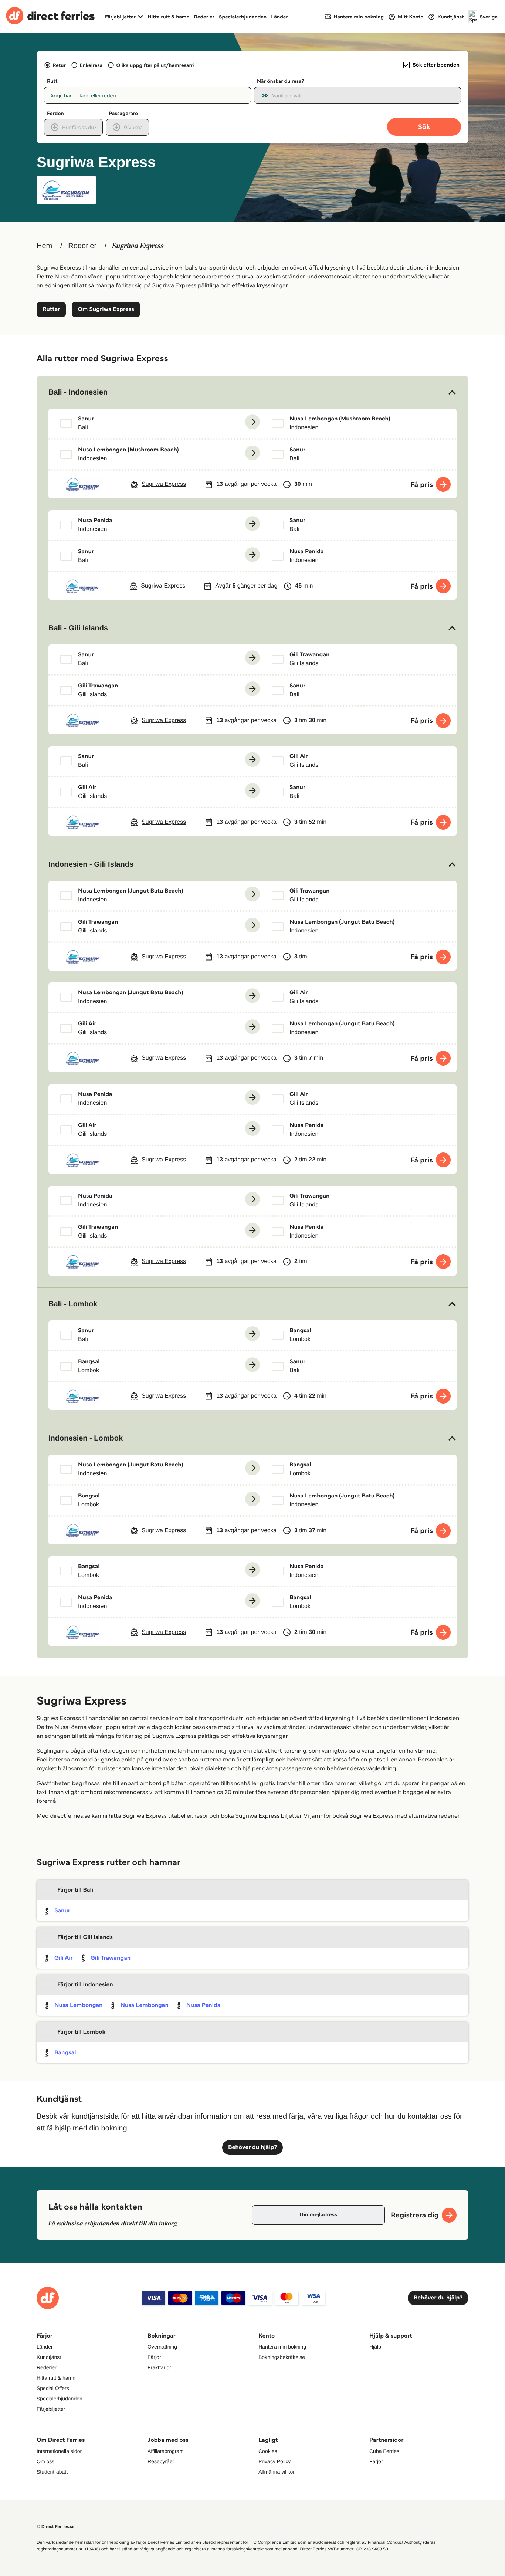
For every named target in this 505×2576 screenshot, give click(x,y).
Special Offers (53, 2388)
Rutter (51, 309)
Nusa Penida (204, 2005)
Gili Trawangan (111, 1958)
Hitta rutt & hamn (169, 17)
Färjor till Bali (75, 1890)
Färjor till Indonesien (85, 1985)
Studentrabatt (52, 2472)
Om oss (45, 2461)
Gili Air (64, 1958)
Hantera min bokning (282, 2347)
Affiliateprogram (166, 2451)
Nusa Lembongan (78, 2005)
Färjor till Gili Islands (85, 1937)
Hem (44, 246)
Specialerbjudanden (243, 17)
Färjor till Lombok (81, 2032)
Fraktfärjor (159, 2367)
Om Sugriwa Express (106, 309)
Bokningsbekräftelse (282, 2357)
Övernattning (162, 2347)
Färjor (154, 2357)
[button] (253, 392)
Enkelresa (91, 65)
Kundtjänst (49, 2357)
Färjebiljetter (51, 2409)
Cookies (268, 2451)
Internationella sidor (59, 2451)
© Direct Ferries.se (55, 2527)
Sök (424, 127)
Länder (279, 17)
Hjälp (375, 2347)
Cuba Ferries (384, 2451)
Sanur (62, 1911)
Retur (59, 65)
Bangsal (65, 2053)
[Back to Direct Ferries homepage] (50, 17)
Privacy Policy (274, 2461)
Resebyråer (161, 2461)
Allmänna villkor (277, 2472)
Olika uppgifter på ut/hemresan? (155, 65)
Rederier (204, 17)
